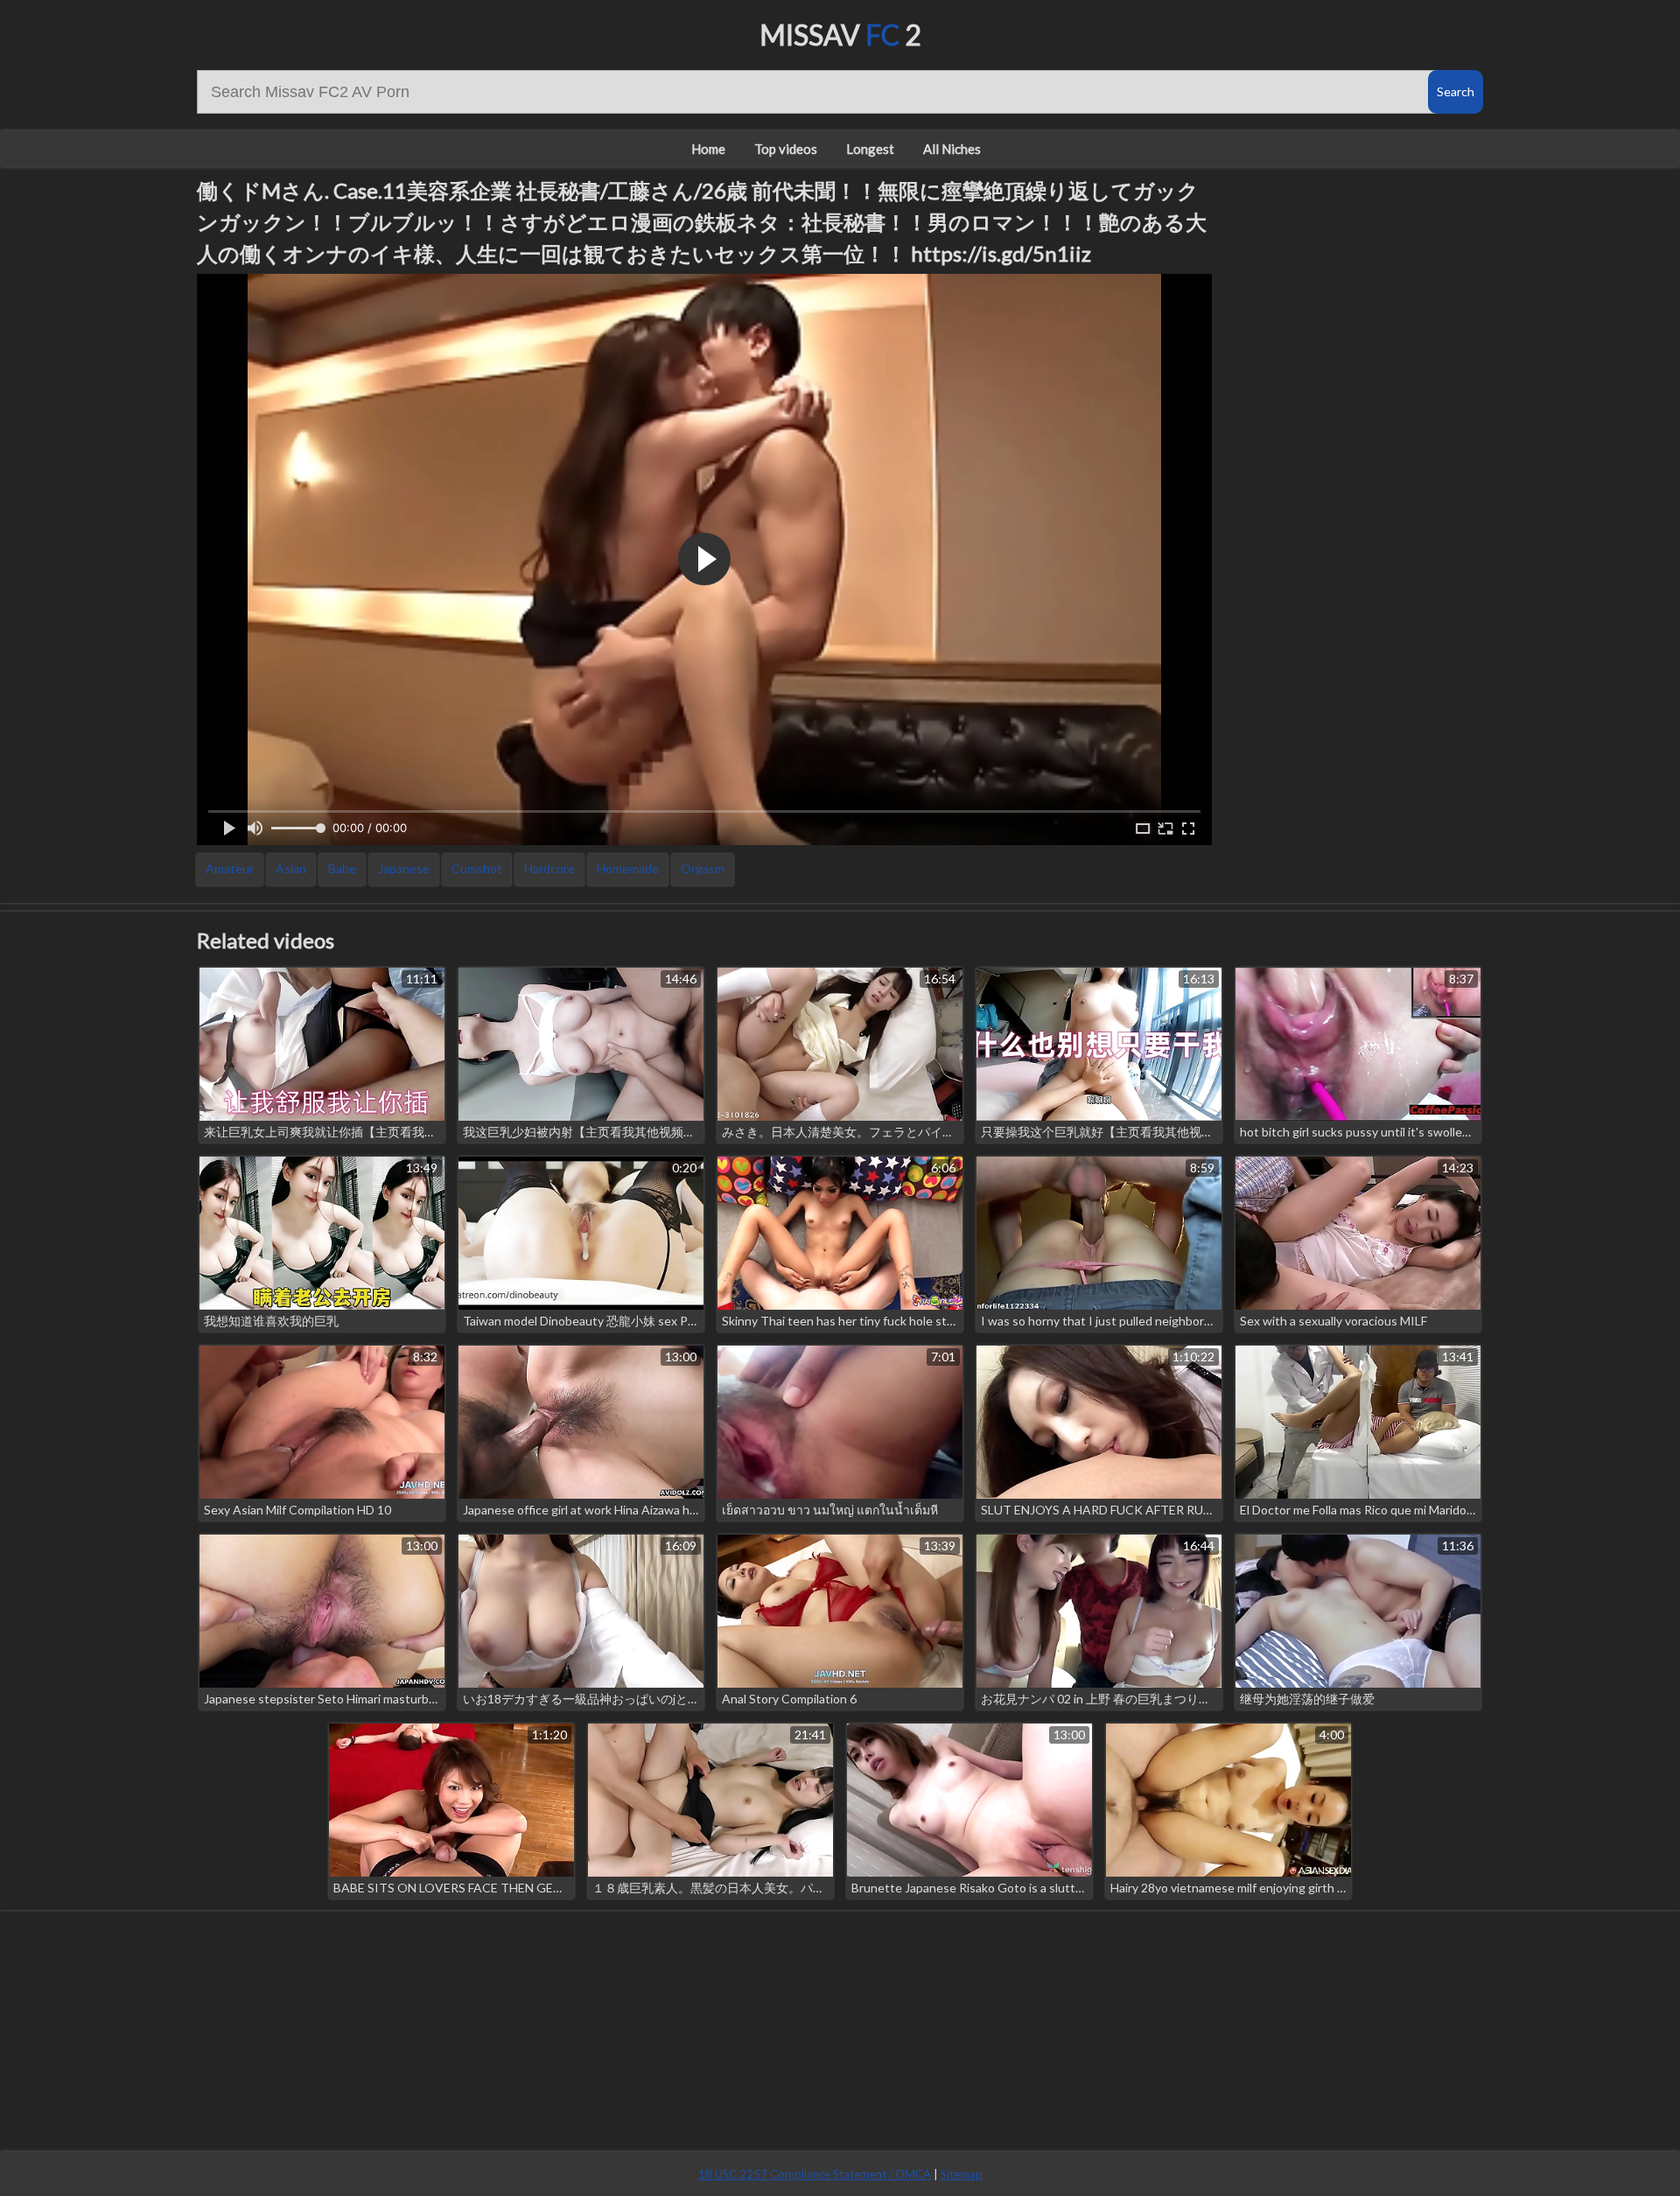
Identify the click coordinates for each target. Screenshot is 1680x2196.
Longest (870, 149)
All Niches (952, 149)
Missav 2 (840, 35)
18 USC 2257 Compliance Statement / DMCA (815, 2174)
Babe (342, 868)
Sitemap (962, 2174)
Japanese (404, 868)
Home (708, 149)
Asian (291, 868)
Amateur (230, 868)
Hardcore (549, 868)
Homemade (628, 868)
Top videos (786, 149)
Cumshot (477, 868)
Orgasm (703, 868)
